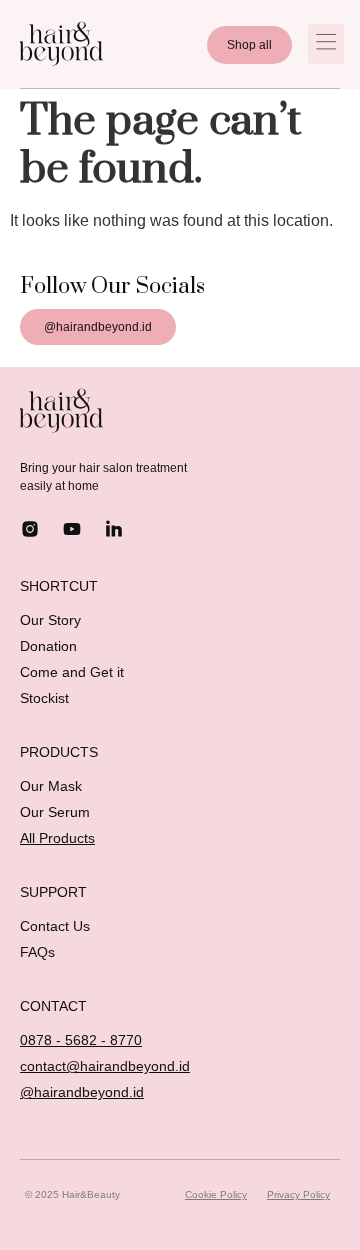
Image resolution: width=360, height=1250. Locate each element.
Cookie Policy (216, 1194)
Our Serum (55, 812)
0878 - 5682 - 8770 (81, 1040)
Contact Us (55, 926)
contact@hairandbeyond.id (105, 1066)
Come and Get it (72, 672)
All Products (57, 838)
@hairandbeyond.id (82, 1092)
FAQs (37, 952)
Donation (48, 646)
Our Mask (51, 786)
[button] (326, 44)
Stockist (44, 698)
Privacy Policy (298, 1194)
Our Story (50, 620)
